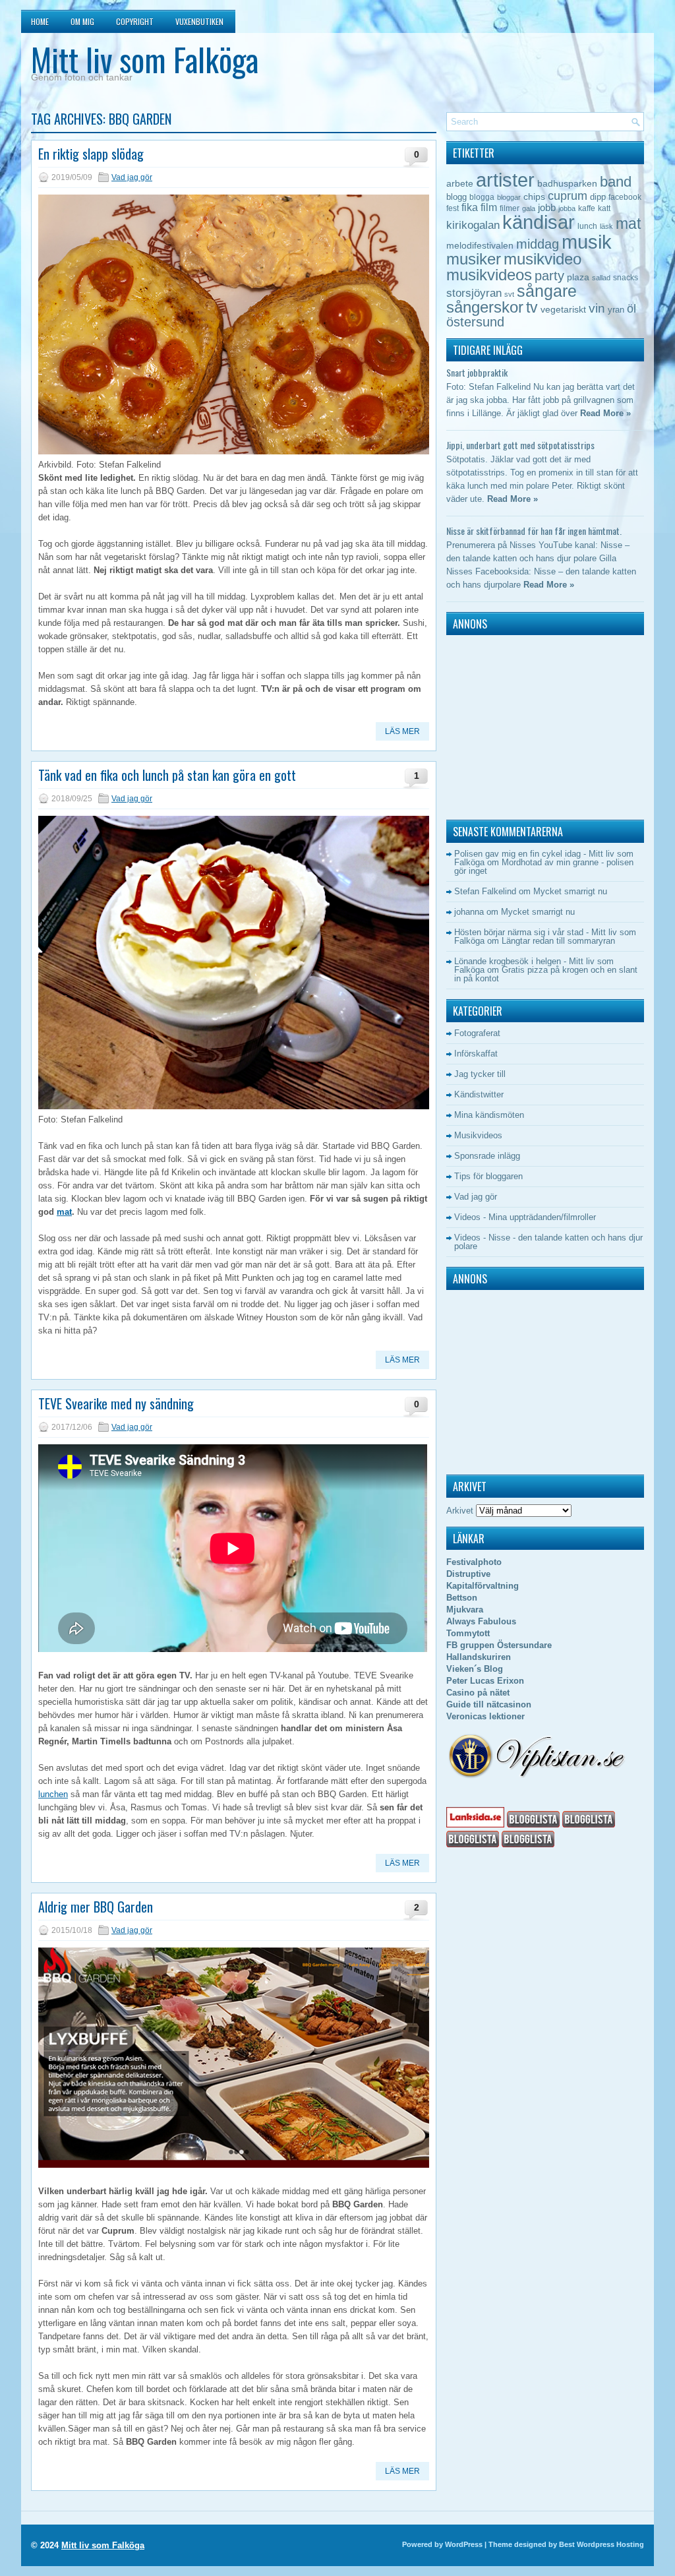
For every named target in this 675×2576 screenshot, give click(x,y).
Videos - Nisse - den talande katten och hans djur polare (548, 1242)
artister (505, 180)
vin (597, 308)
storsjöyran (474, 293)
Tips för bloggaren (488, 1176)
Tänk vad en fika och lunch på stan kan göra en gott (167, 775)
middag (538, 244)
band (616, 182)
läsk (606, 226)
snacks (626, 278)
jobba (567, 208)
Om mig (82, 21)
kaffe (587, 208)
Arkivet (460, 1511)
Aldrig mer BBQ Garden (96, 1907)
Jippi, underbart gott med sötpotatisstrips (520, 445)
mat (64, 1212)
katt (604, 208)
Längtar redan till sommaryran (558, 941)
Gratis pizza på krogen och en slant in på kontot (546, 974)
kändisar (539, 222)
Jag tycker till (480, 1074)
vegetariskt (563, 310)
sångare (547, 291)
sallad (601, 278)
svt (509, 294)
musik (587, 242)
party (549, 275)
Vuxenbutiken (199, 21)
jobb (547, 207)
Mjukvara (465, 1610)
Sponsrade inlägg (487, 1156)
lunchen (53, 1794)
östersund (475, 322)
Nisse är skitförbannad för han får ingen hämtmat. (534, 531)
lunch (587, 226)
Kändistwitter (479, 1094)
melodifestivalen (480, 246)
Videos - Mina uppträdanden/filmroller (525, 1217)
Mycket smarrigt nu (570, 891)
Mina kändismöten (489, 1115)
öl (631, 308)
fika (470, 207)
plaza (578, 277)
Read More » (605, 413)
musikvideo (543, 259)
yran (616, 310)
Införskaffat (476, 1054)
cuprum (568, 196)
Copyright (135, 21)
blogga (482, 197)
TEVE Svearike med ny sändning (116, 1403)
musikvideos (489, 275)
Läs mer (402, 731)
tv (532, 307)
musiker (474, 259)
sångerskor (485, 307)
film (489, 207)
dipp (598, 197)
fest (453, 208)
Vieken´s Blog (475, 1669)
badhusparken (567, 183)
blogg (456, 197)
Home (40, 21)
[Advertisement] (529, 724)
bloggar (509, 197)
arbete (460, 183)
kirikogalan (473, 225)
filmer (510, 208)
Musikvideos (478, 1135)
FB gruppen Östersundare (499, 1645)
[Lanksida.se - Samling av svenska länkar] (475, 1825)
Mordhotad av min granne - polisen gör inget (544, 867)
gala (529, 208)
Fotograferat (477, 1033)
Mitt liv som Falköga (145, 59)
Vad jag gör (132, 177)
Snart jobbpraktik (477, 372)
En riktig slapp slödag (91, 154)
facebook (625, 197)
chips (534, 197)
